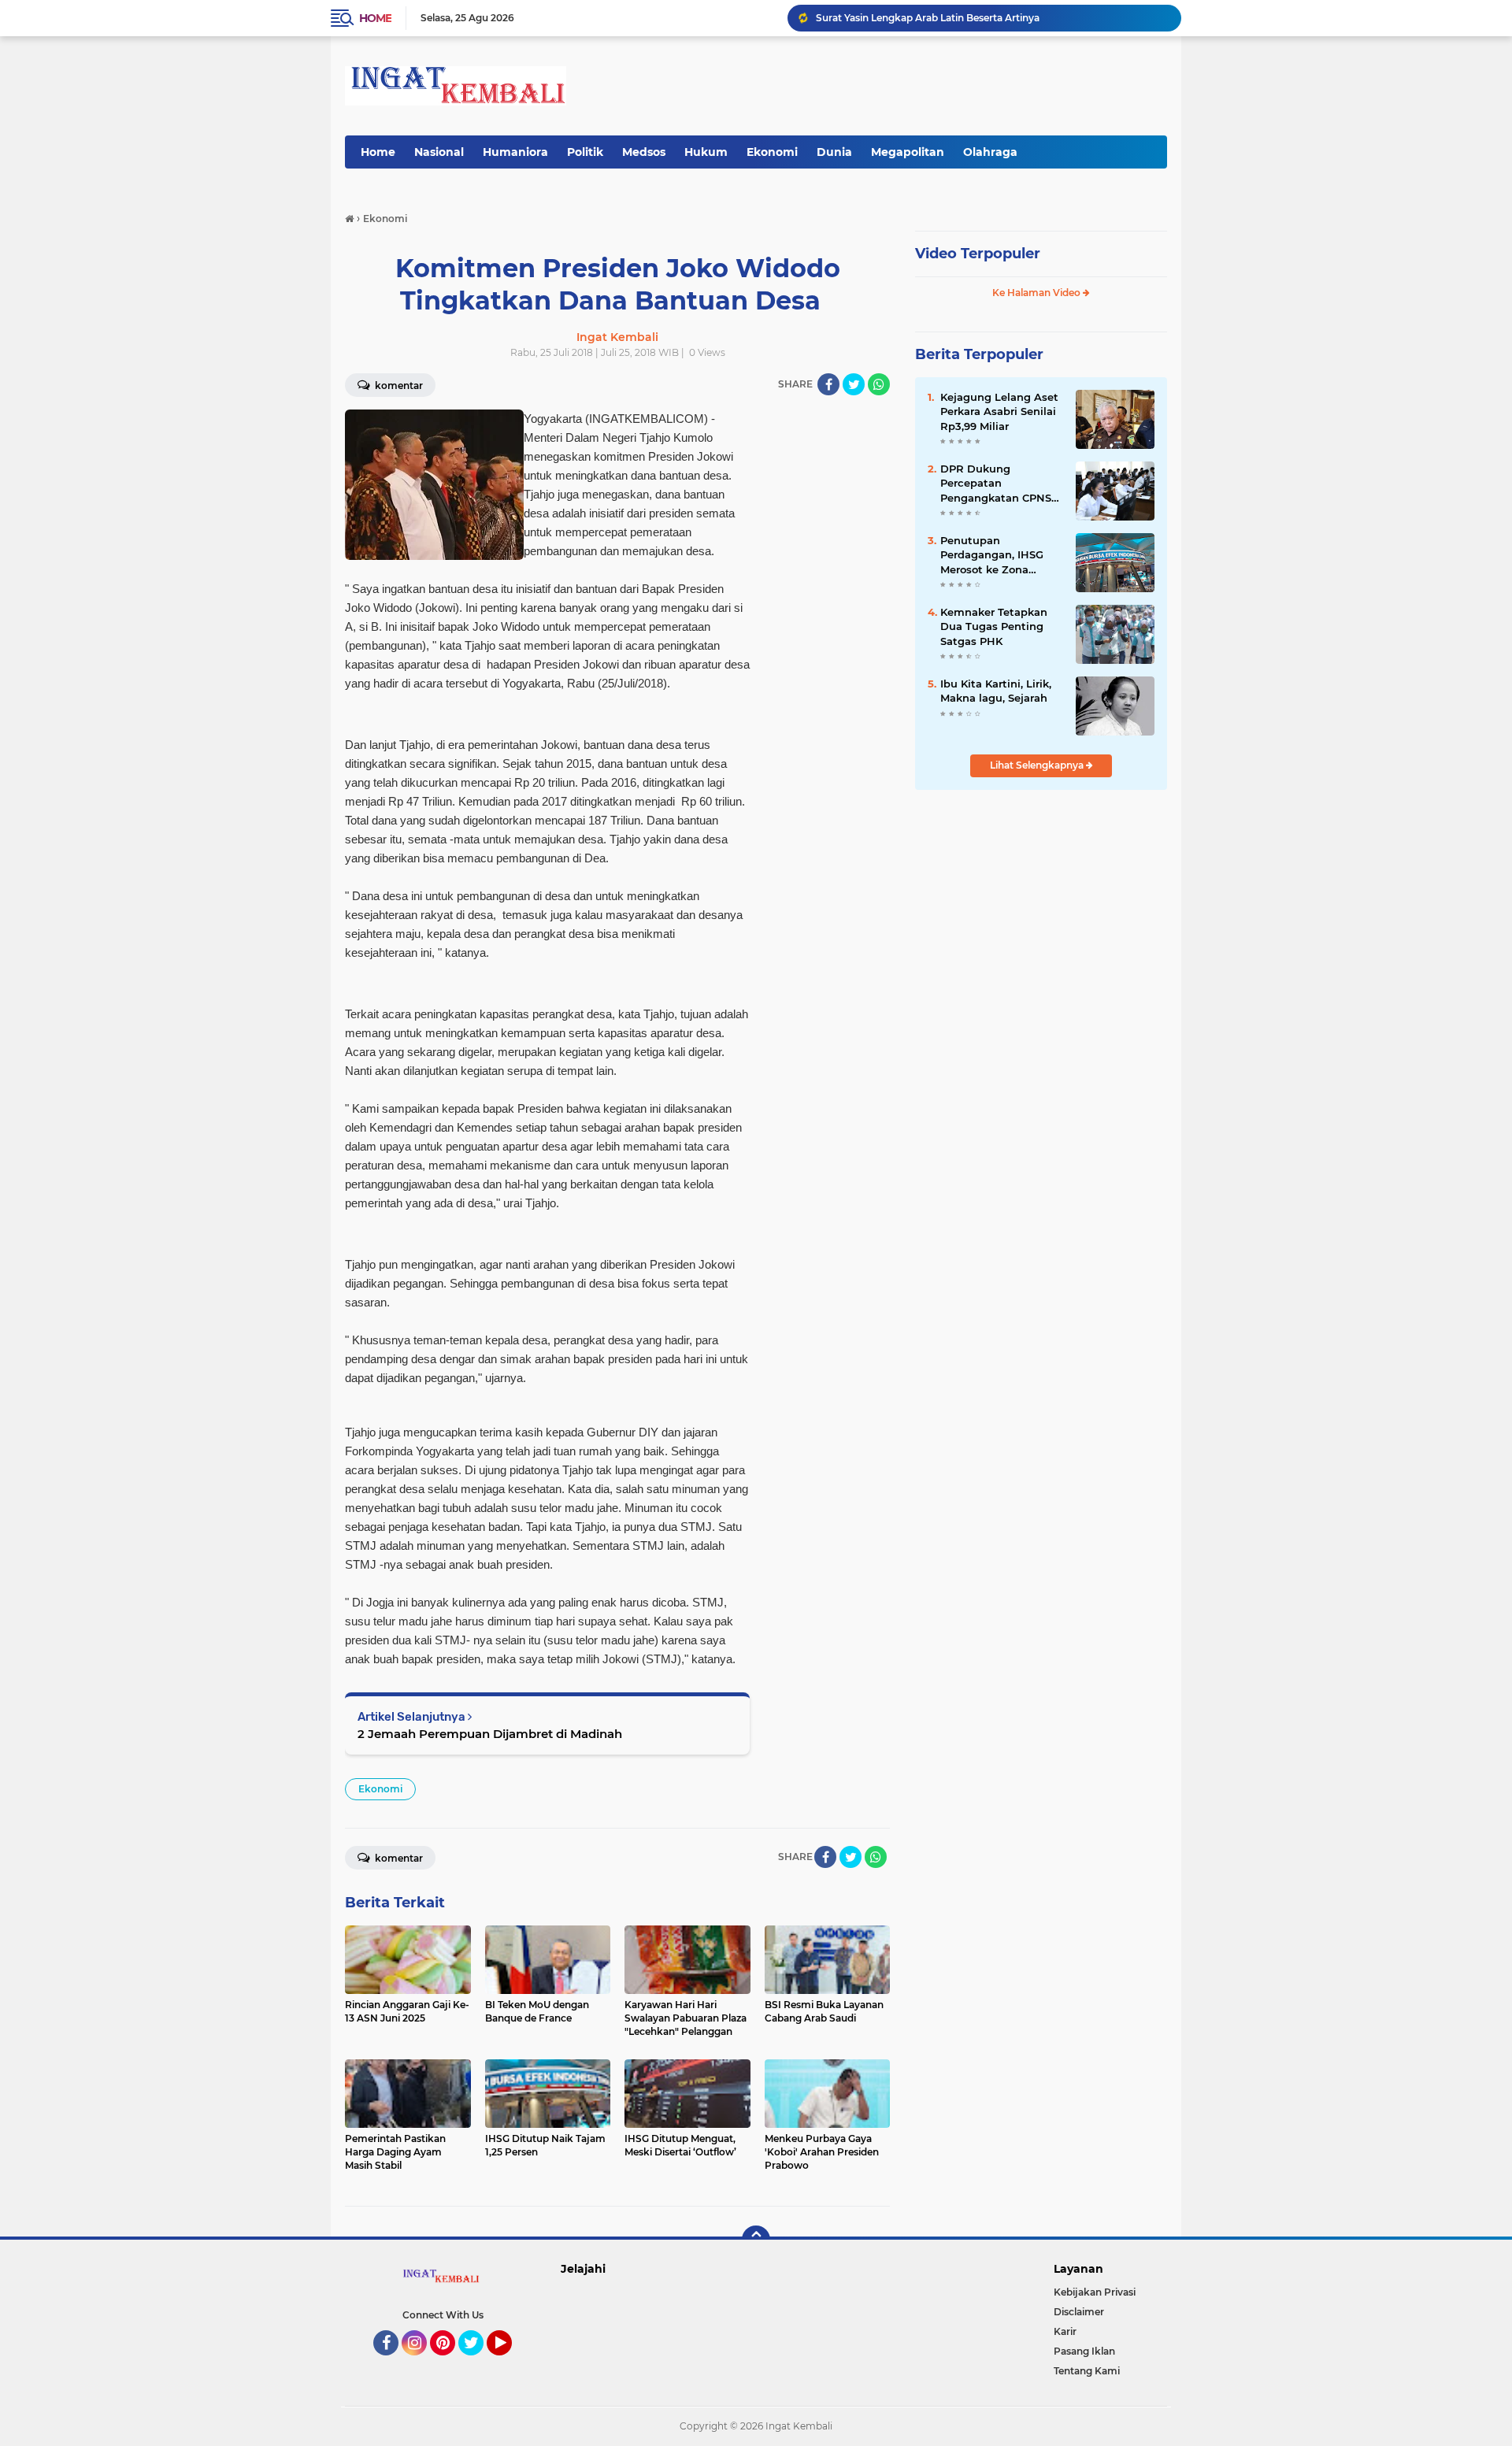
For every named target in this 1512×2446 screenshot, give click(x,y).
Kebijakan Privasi (1095, 2292)
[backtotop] (756, 2240)
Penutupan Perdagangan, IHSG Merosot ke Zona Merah (992, 555)
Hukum (706, 152)
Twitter (478, 2363)
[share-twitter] (854, 384)
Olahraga (990, 152)
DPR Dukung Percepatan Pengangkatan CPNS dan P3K (996, 484)
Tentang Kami (1087, 2371)
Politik (585, 152)
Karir (1065, 2331)
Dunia (834, 152)
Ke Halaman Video (1038, 293)
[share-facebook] (828, 384)
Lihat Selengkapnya (1038, 765)
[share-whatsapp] (879, 384)
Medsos (644, 152)
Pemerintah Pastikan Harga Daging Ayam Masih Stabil (945, 18)
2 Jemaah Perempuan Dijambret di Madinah (490, 1734)
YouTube (510, 2363)
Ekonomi (772, 152)
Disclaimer (1079, 2312)
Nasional (439, 152)
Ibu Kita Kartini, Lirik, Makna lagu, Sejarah (996, 691)
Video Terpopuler (978, 254)
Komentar (398, 385)
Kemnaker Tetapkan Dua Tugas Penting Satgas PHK (994, 626)
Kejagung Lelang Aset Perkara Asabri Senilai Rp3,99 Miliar (999, 411)
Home (375, 18)
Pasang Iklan (1084, 2351)
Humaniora (515, 152)
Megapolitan (908, 152)
